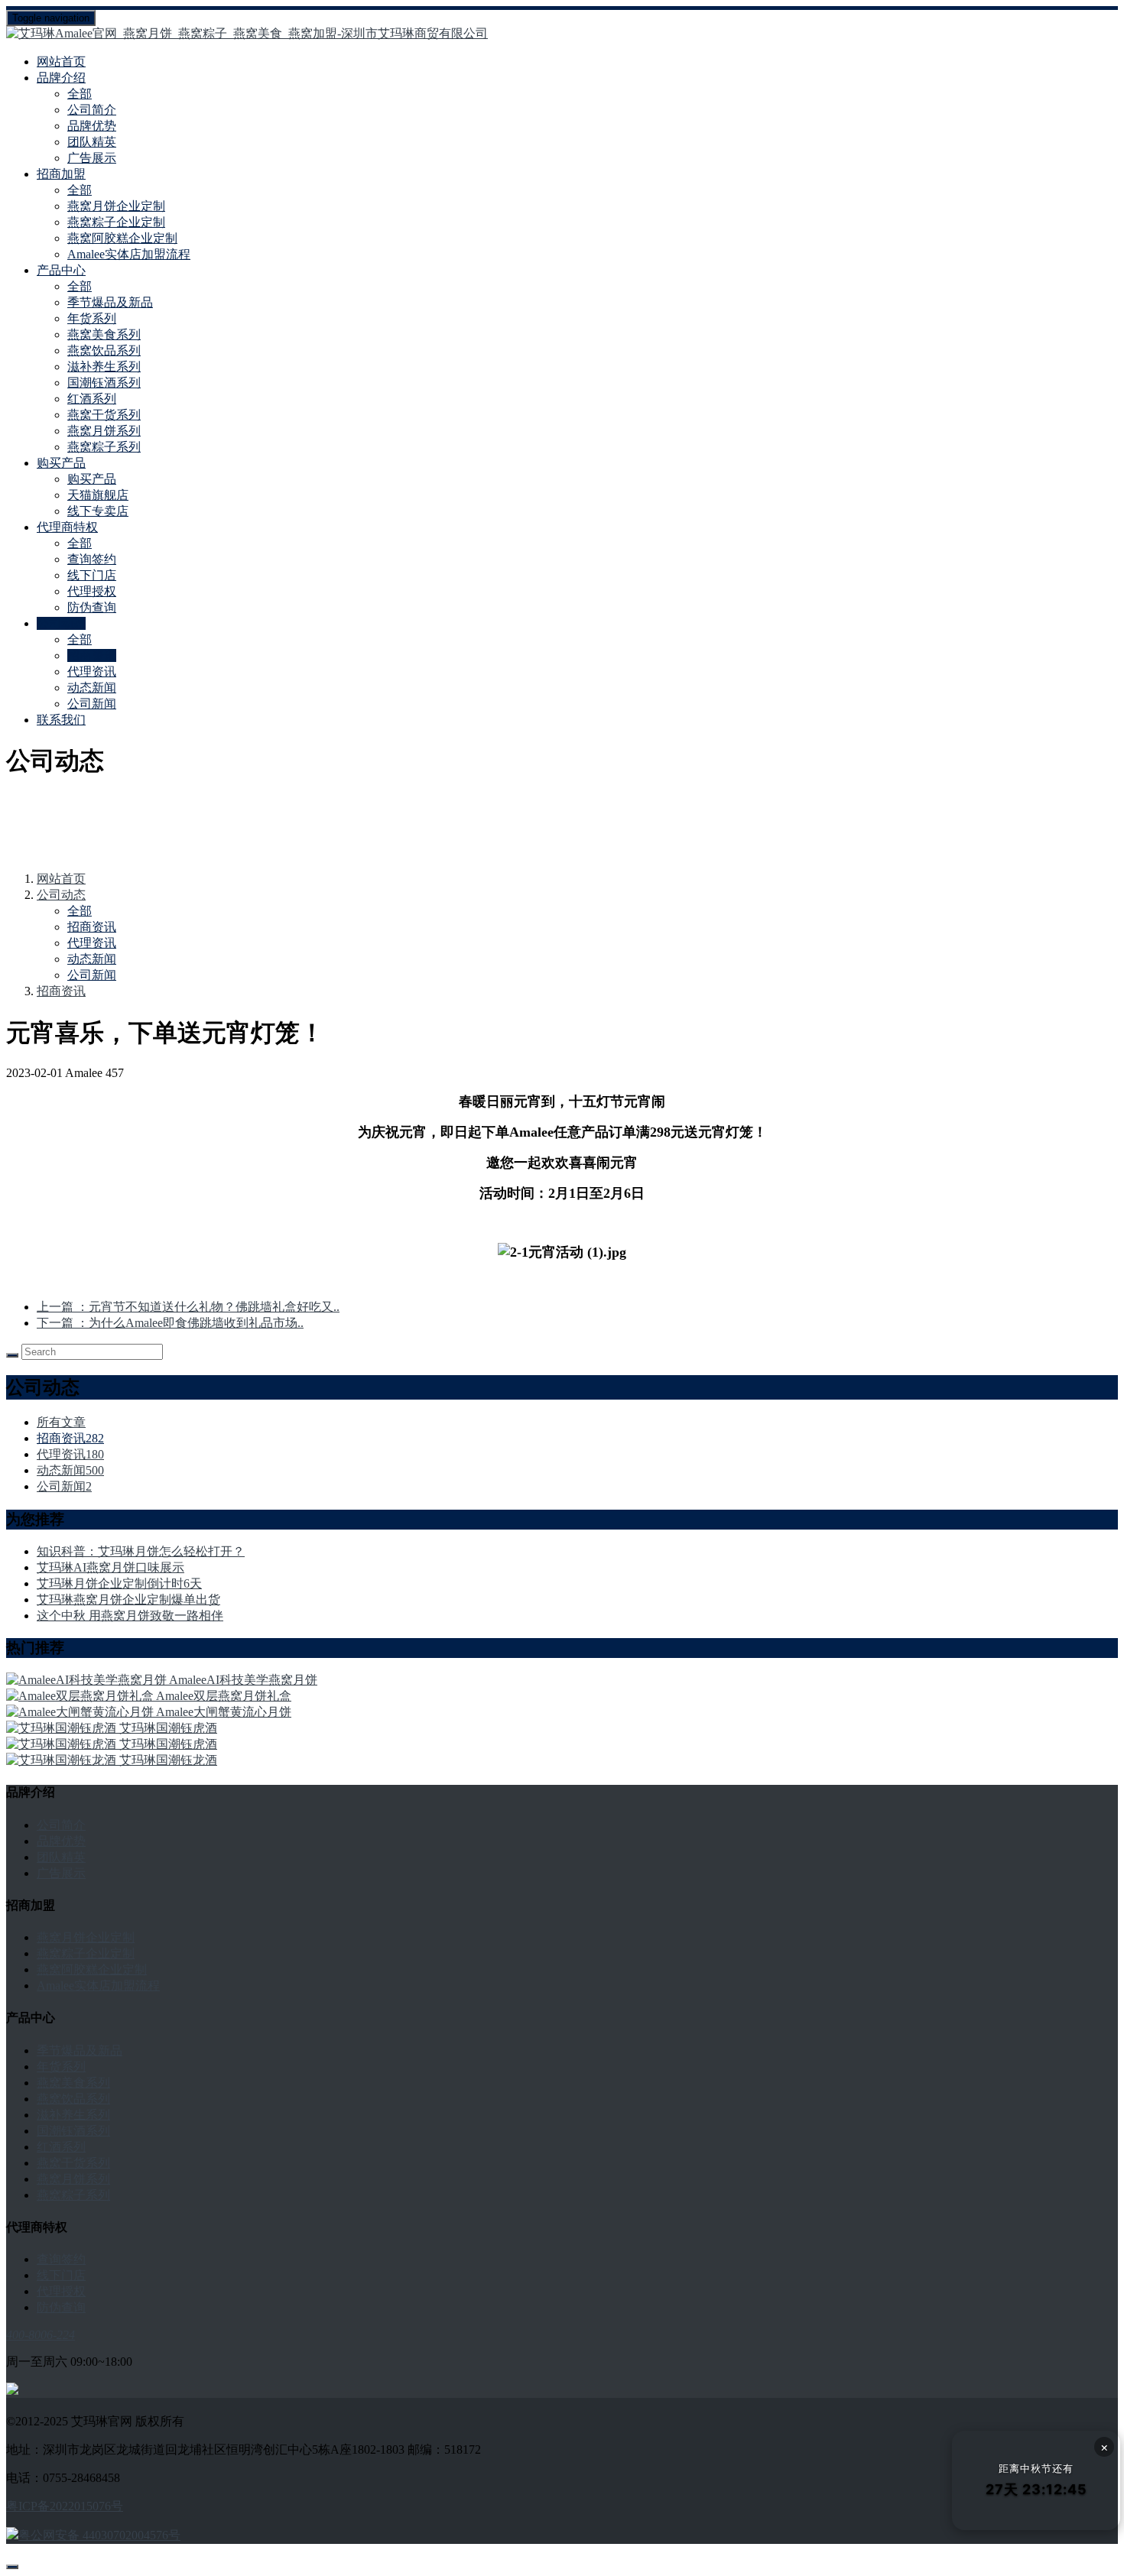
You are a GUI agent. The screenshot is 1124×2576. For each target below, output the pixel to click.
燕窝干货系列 (104, 415)
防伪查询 (92, 607)
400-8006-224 (41, 2335)
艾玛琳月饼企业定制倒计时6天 (119, 1583)
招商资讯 (92, 655)
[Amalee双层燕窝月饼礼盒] (81, 1696)
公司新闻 (92, 704)
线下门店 (92, 575)
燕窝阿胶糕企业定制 (122, 238)
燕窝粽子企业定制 (116, 222)
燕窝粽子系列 (104, 447)
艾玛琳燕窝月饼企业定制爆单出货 (128, 1599)
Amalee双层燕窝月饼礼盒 (224, 1696)
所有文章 (61, 1422)
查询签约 (92, 559)
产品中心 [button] (61, 270)
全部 (80, 94)
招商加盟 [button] (61, 174)
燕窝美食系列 (104, 334)
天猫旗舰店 (98, 495)
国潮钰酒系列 (104, 383)
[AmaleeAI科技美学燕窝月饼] (88, 1680)
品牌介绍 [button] (61, 78)
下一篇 (170, 1323)
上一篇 (188, 1307)
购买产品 (92, 479)
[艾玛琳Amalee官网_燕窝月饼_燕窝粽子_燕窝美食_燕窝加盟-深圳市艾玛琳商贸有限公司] (562, 34)
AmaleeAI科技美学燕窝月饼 (243, 1680)
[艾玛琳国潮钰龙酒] (63, 1760)
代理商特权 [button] (67, 527)
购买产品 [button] (61, 463)
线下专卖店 (98, 511)
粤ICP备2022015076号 (65, 2506)
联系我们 (61, 720)
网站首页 (61, 62)
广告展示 (92, 158)
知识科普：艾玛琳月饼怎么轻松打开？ (141, 1551)
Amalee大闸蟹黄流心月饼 (224, 1712)
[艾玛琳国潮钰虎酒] (63, 1728)
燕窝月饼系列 (104, 431)
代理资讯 (92, 672)
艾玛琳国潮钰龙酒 (168, 1760)
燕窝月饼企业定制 (116, 206)
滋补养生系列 (104, 367)
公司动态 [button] (61, 623)
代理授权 (92, 591)
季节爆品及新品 (110, 302)
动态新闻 (92, 688)
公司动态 (61, 895)
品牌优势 (92, 126)
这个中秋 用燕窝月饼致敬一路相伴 (130, 1616)
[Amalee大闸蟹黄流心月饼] (81, 1712)
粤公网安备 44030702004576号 (99, 2535)
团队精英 (92, 142)
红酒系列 (92, 399)
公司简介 (92, 110)
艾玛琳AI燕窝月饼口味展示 (110, 1567)
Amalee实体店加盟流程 (129, 254)
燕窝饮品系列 (104, 350)
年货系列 (92, 318)
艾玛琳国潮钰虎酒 (168, 1728)
